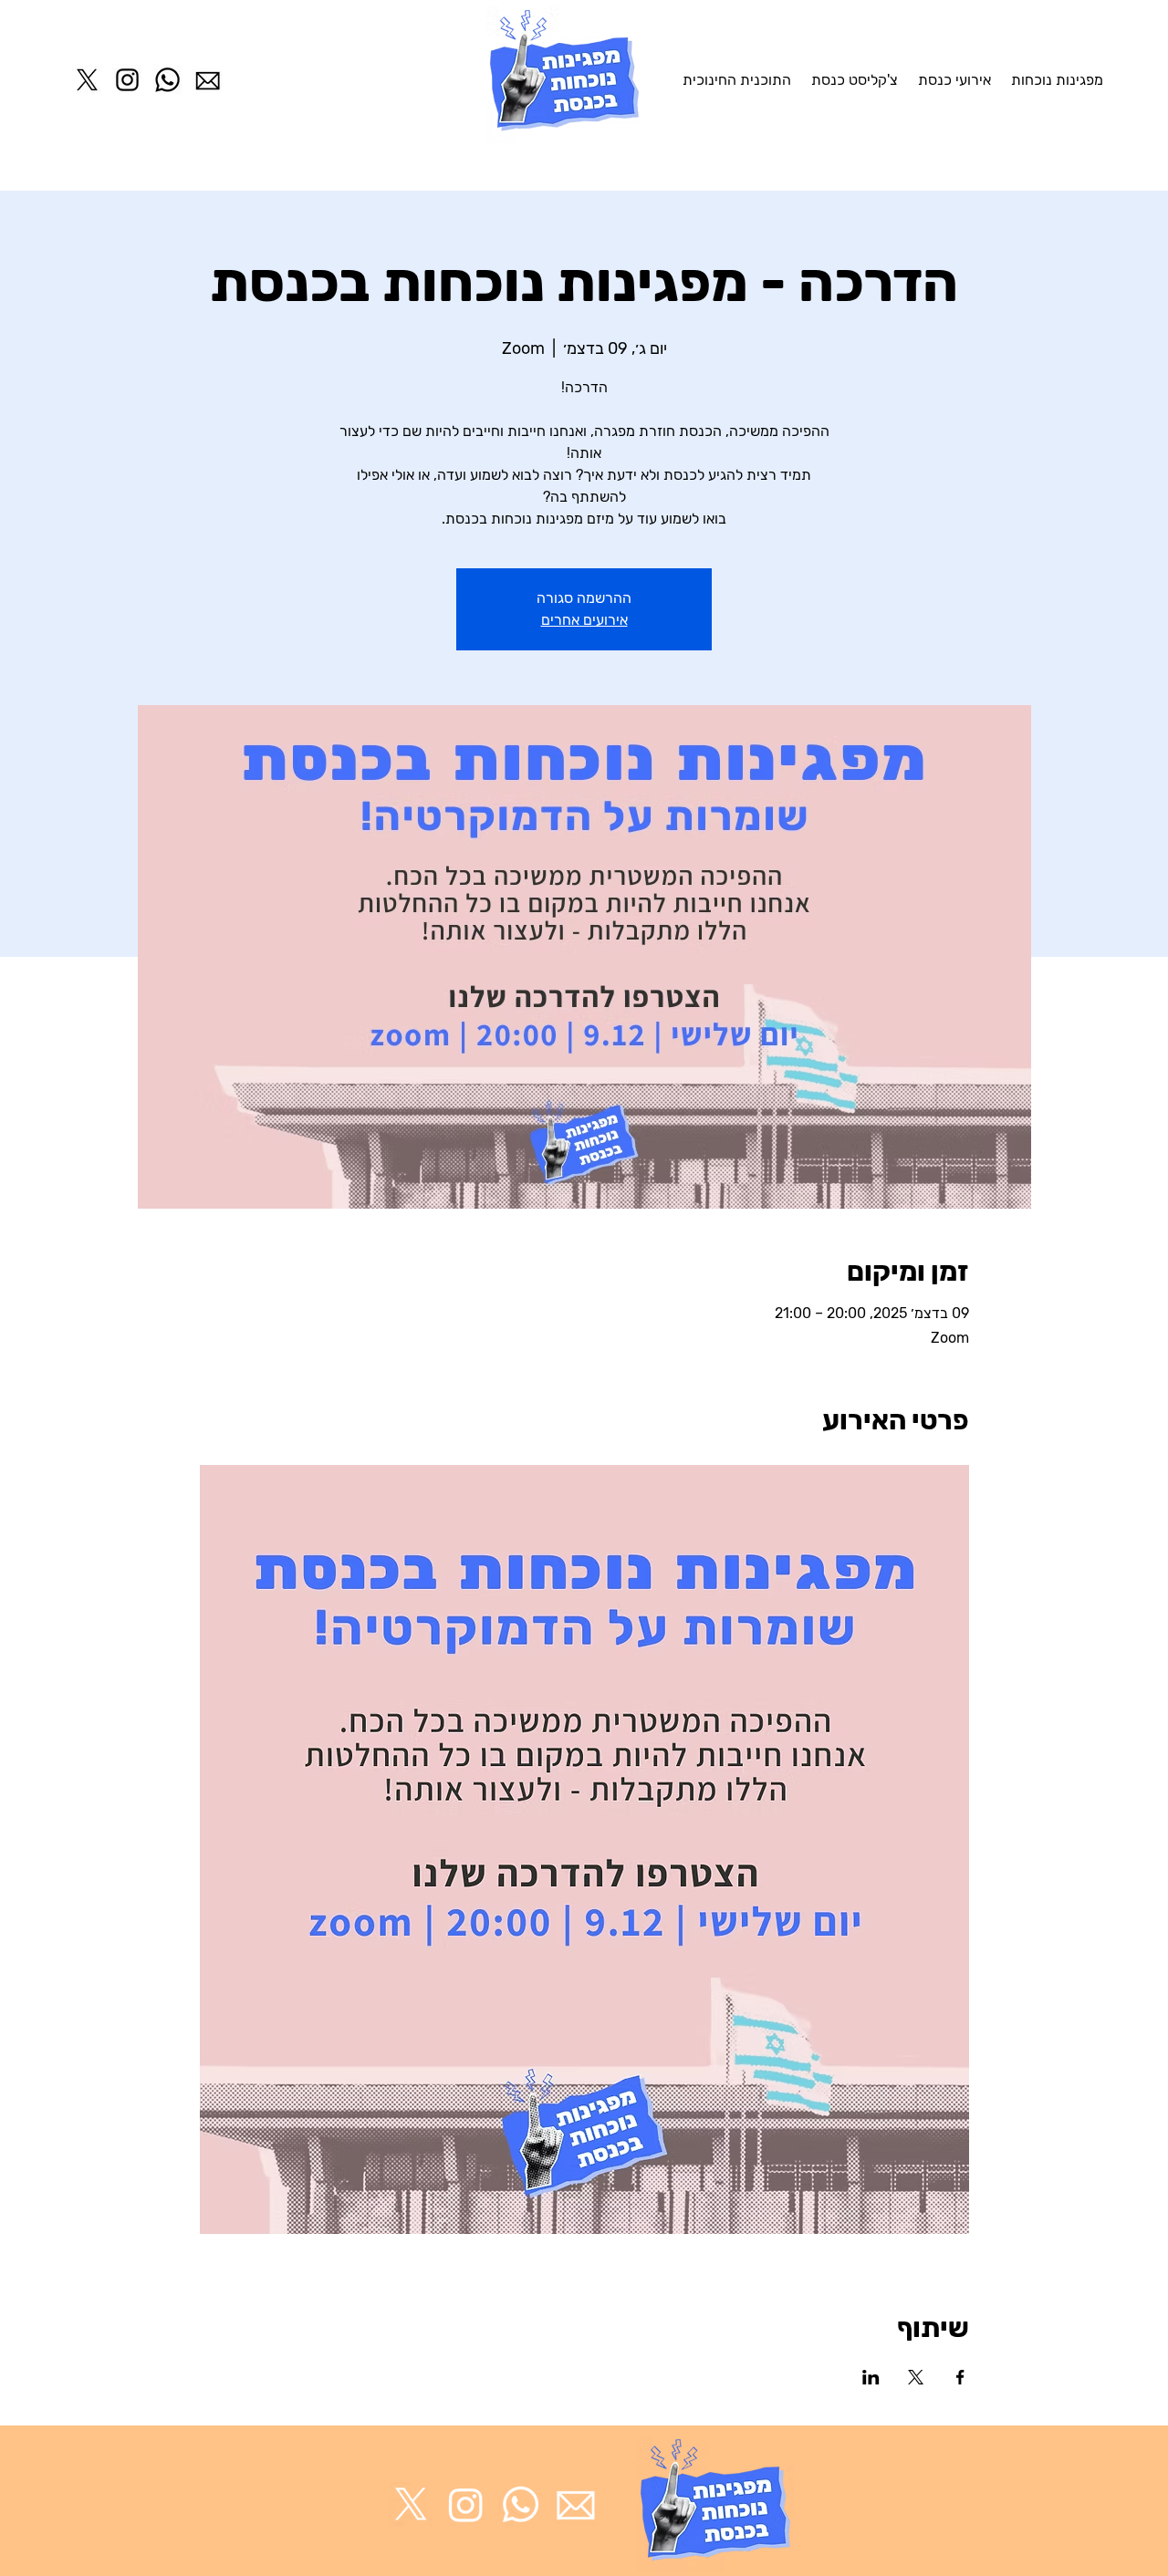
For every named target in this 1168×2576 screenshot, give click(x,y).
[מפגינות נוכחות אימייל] (208, 80)
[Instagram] (127, 80)
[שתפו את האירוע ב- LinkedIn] (871, 2377)
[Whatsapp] (167, 80)
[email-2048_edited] (575, 2504)
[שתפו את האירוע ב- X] (916, 2377)
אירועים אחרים (584, 620)
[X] (87, 80)
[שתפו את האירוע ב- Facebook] (960, 2377)
